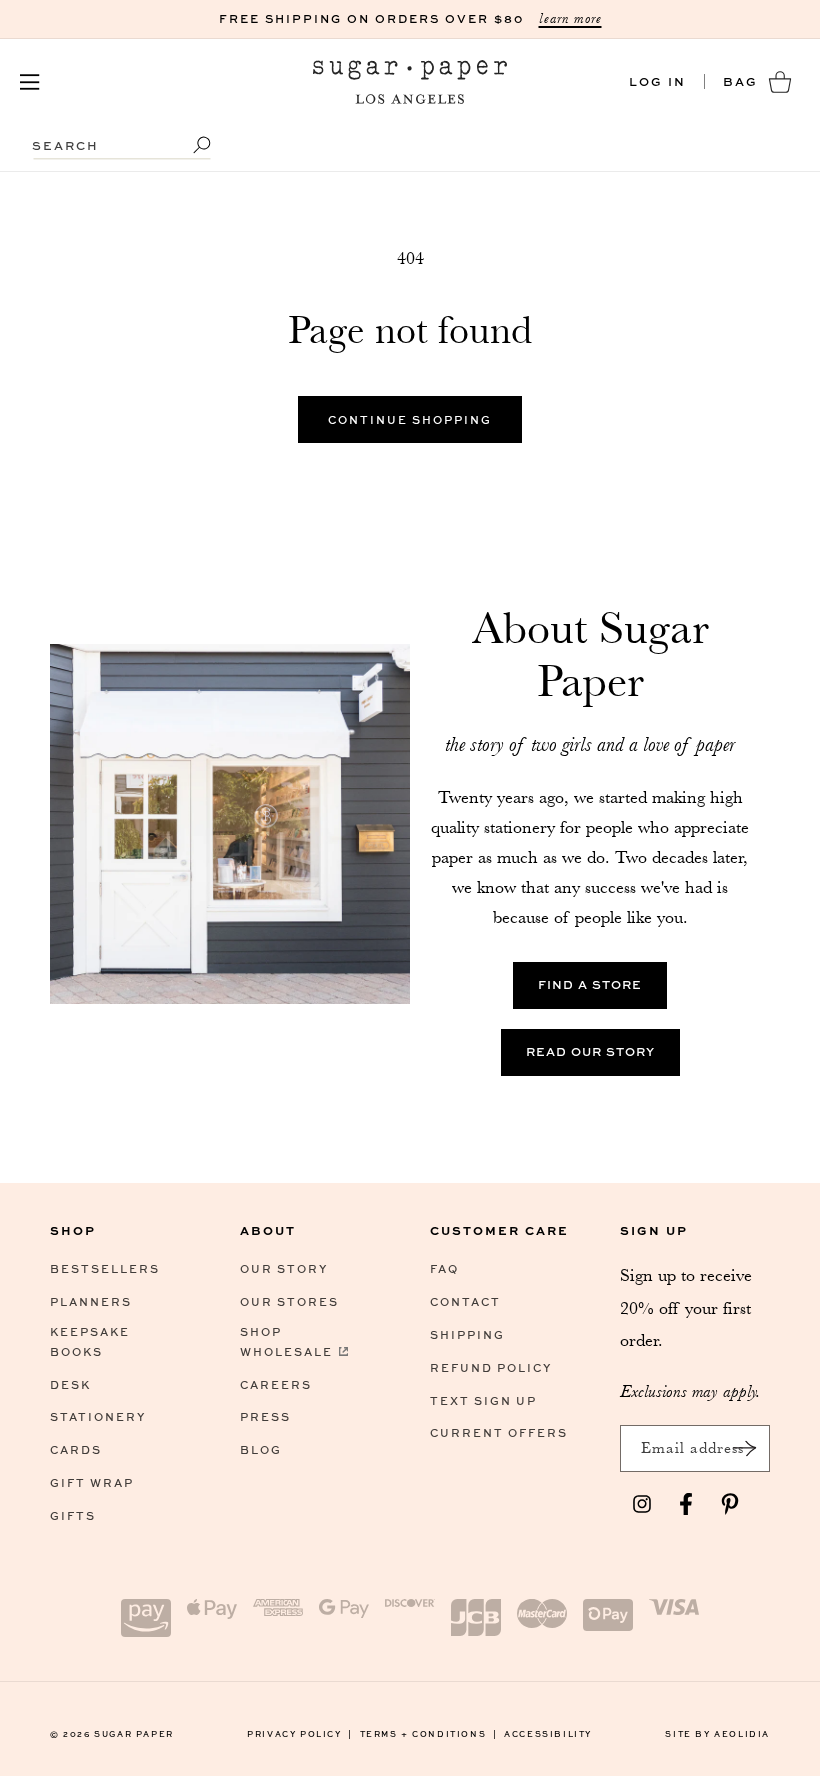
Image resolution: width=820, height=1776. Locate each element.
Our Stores (289, 1301)
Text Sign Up (483, 1400)
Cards (76, 1449)
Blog (261, 1449)
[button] (30, 82)
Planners (91, 1301)
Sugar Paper (134, 1733)
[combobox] (122, 135)
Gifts (73, 1515)
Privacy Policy (300, 1733)
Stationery (98, 1416)
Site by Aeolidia (717, 1733)
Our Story (284, 1268)
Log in (657, 81)
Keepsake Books (90, 1341)
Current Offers (499, 1432)
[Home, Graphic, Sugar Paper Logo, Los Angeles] (410, 81)
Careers (276, 1384)
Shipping (467, 1334)
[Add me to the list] (744, 1448)
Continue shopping (410, 419)
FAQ (444, 1268)
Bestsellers (105, 1268)
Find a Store (590, 985)
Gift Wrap (92, 1482)
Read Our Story (590, 1052)
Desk (70, 1384)
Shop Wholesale (286, 1341)
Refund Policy (491, 1367)
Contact (465, 1301)
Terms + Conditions (429, 1733)
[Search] (189, 145)
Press (265, 1416)
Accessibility (548, 1733)
